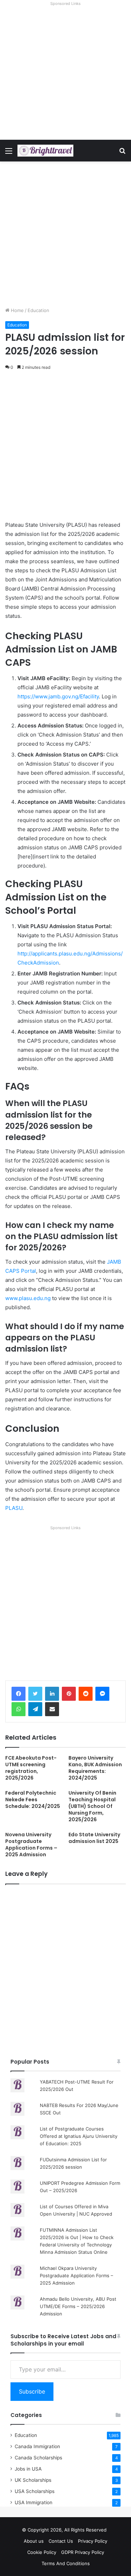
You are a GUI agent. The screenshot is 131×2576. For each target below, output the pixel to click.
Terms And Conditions (66, 2563)
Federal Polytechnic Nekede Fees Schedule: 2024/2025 (33, 1800)
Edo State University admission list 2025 (94, 1838)
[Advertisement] (65, 74)
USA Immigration (34, 2502)
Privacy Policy (93, 2541)
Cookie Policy (42, 2552)
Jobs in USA (28, 2469)
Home (17, 310)
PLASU (14, 1508)
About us (34, 2541)
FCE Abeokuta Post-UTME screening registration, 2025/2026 (31, 1768)
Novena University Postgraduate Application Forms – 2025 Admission (31, 1845)
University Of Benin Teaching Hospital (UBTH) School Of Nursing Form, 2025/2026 (92, 1806)
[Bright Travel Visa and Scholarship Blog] (45, 151)
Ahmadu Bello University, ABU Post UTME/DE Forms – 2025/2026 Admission (78, 2306)
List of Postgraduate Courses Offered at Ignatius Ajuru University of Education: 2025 (79, 2136)
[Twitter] (35, 1694)
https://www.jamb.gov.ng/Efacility (58, 696)
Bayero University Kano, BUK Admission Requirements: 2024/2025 (95, 1768)
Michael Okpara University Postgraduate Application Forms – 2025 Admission (77, 2275)
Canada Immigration (37, 2446)
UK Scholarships (33, 2480)
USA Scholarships (35, 2491)
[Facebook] (19, 1694)
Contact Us (61, 2541)
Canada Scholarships (38, 2458)
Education (38, 310)
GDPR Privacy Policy (83, 2552)
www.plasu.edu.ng (28, 1298)
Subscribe (32, 2391)
